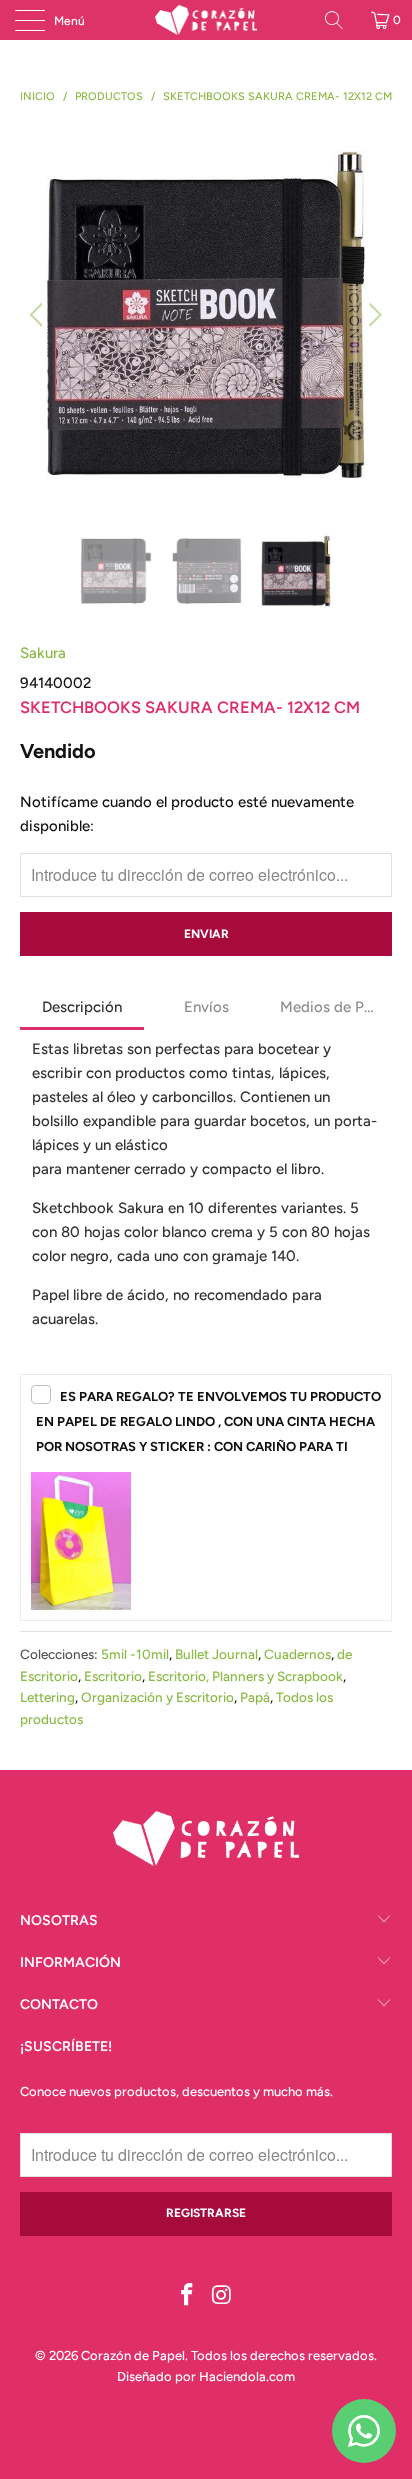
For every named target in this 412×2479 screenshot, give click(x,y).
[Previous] (39, 315)
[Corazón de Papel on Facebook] (188, 2296)
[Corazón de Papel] (206, 20)
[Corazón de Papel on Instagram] (223, 2296)
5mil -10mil (135, 1654)
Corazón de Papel (133, 2355)
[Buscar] (341, 20)
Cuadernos (297, 1654)
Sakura (43, 653)
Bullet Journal (216, 1654)
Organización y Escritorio (157, 1697)
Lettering (47, 1697)
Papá (255, 1697)
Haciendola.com (247, 2376)
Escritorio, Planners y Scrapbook (245, 1676)
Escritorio (113, 1676)
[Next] (372, 315)
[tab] (82, 1009)
